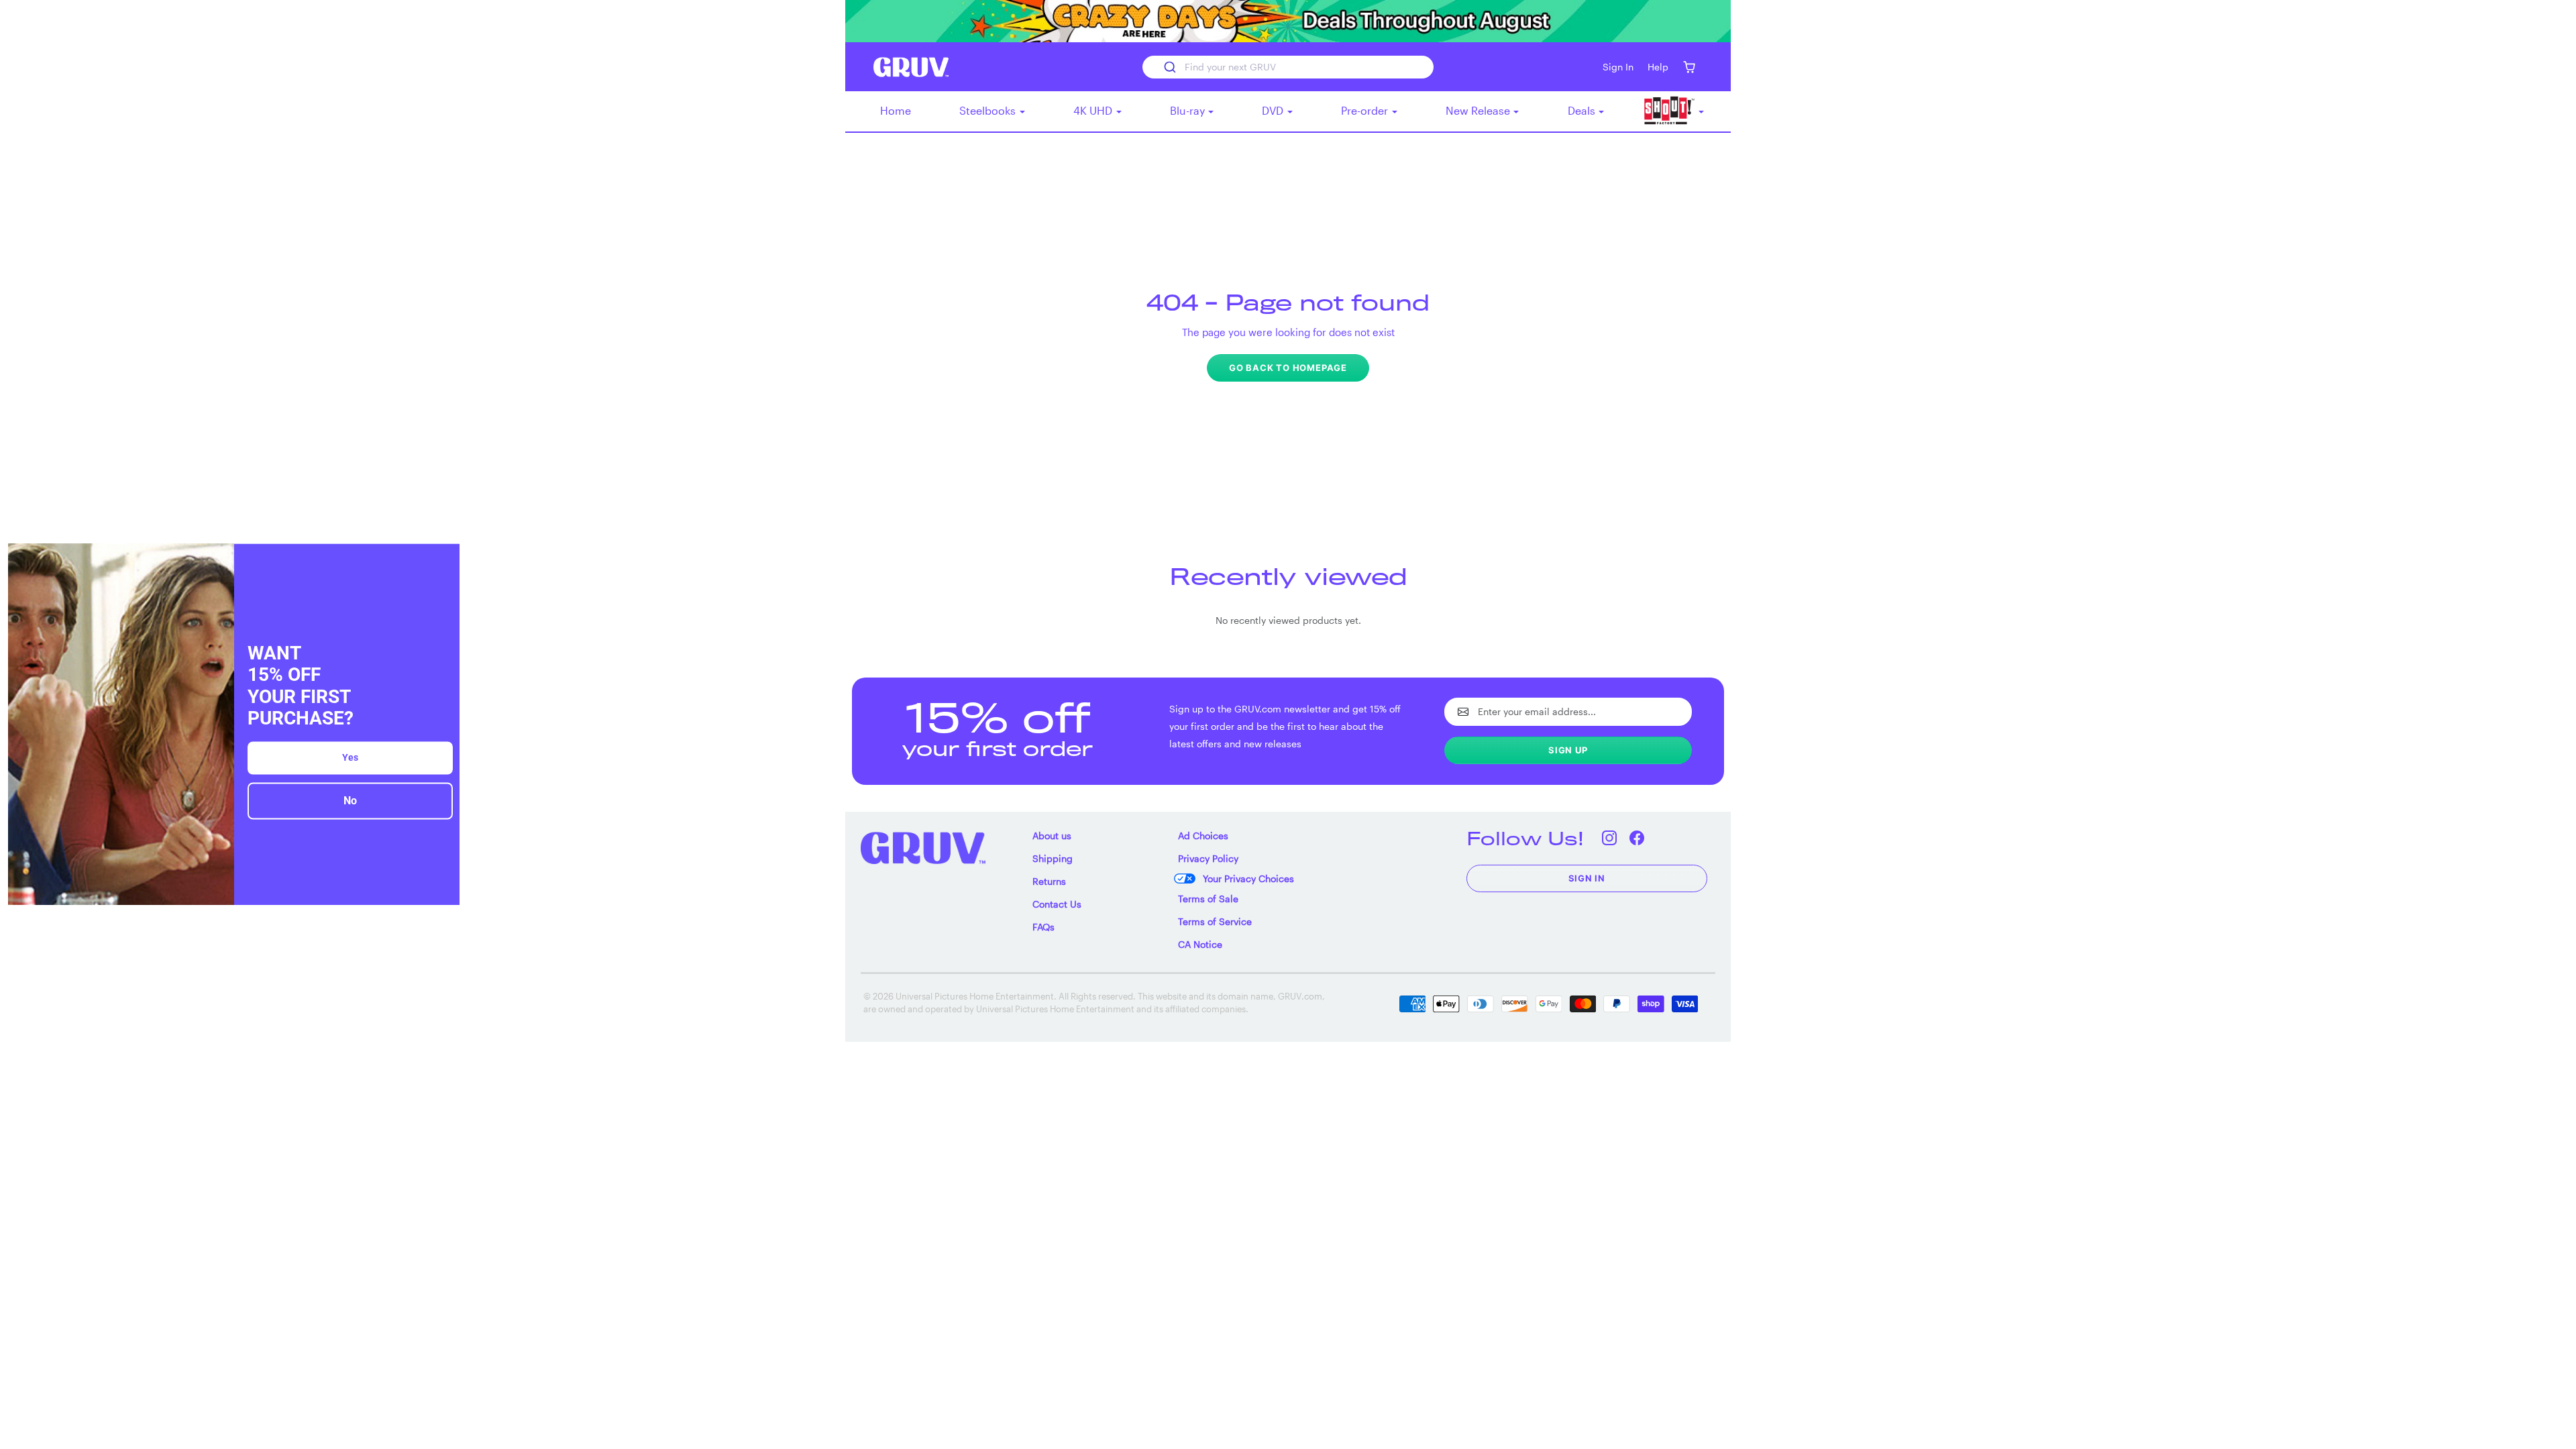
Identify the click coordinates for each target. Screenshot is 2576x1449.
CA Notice (1200, 944)
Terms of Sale (1208, 899)
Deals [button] (1583, 110)
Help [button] (1658, 67)
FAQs (1043, 927)
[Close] (443, 559)
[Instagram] (1610, 838)
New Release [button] (1479, 110)
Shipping (1053, 858)
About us (1052, 836)
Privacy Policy (1208, 858)
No (350, 801)
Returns (1049, 881)
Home (896, 110)
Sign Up (1568, 750)
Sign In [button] (1618, 67)
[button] (1689, 67)
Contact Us (1057, 904)
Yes (350, 757)
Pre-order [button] (1366, 110)
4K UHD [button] (1094, 110)
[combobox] (1288, 67)
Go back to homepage (1288, 368)
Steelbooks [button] (989, 110)
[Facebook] (1637, 838)
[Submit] (1169, 67)
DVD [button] (1274, 110)
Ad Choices (1203, 836)
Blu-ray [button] (1189, 110)
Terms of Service (1215, 921)
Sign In (1587, 878)
